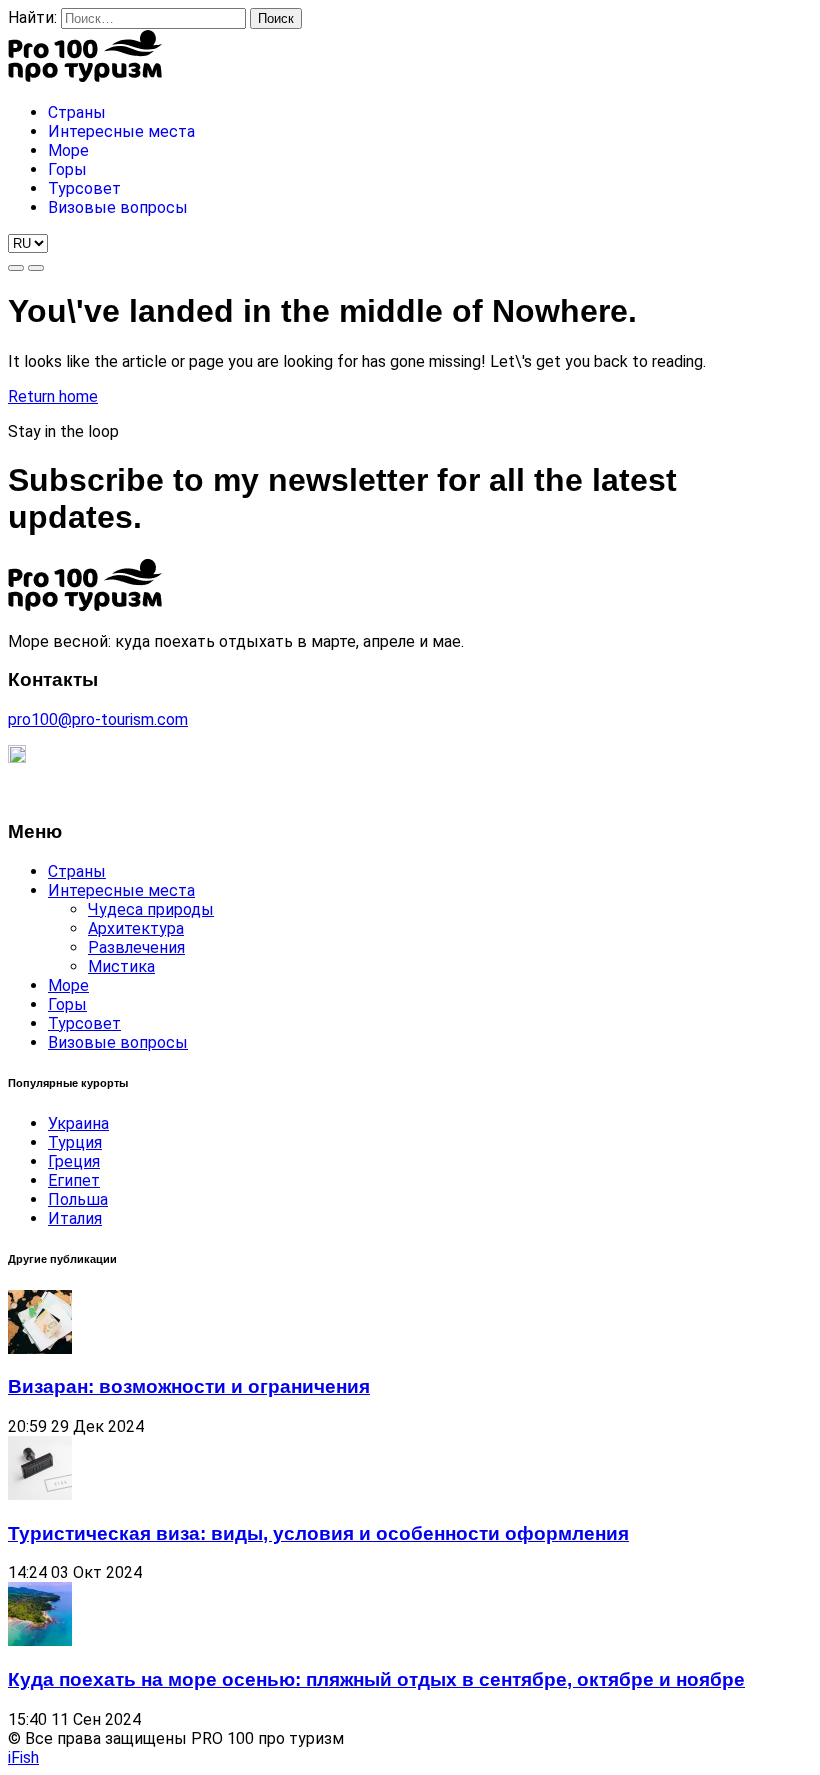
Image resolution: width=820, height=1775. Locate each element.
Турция (75, 1142)
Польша (78, 1199)
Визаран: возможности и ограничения (189, 1386)
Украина (78, 1123)
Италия (75, 1218)
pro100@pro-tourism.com (98, 719)
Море (68, 985)
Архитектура (136, 928)
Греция (74, 1161)
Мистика (121, 966)
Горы (67, 1004)
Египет (74, 1180)
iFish (23, 1757)
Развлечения (136, 947)
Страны (77, 871)
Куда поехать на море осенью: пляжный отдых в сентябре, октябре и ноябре (376, 1679)
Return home (53, 396)
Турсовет (84, 1023)
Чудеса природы (151, 909)
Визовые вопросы (118, 1042)
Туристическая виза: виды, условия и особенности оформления (318, 1533)
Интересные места (121, 890)
